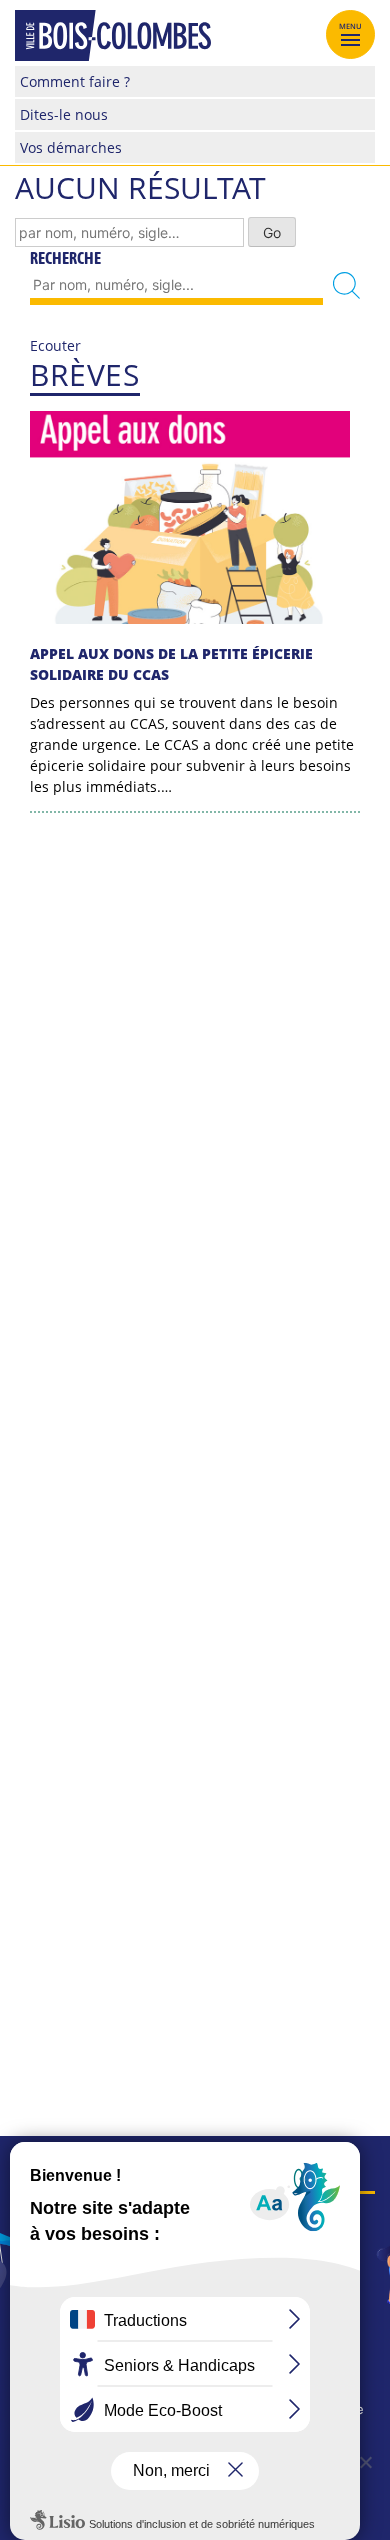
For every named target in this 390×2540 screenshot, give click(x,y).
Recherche (65, 258)
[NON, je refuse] (365, 2462)
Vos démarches (71, 147)
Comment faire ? (75, 81)
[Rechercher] (346, 285)
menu (351, 26)
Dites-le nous (64, 114)
